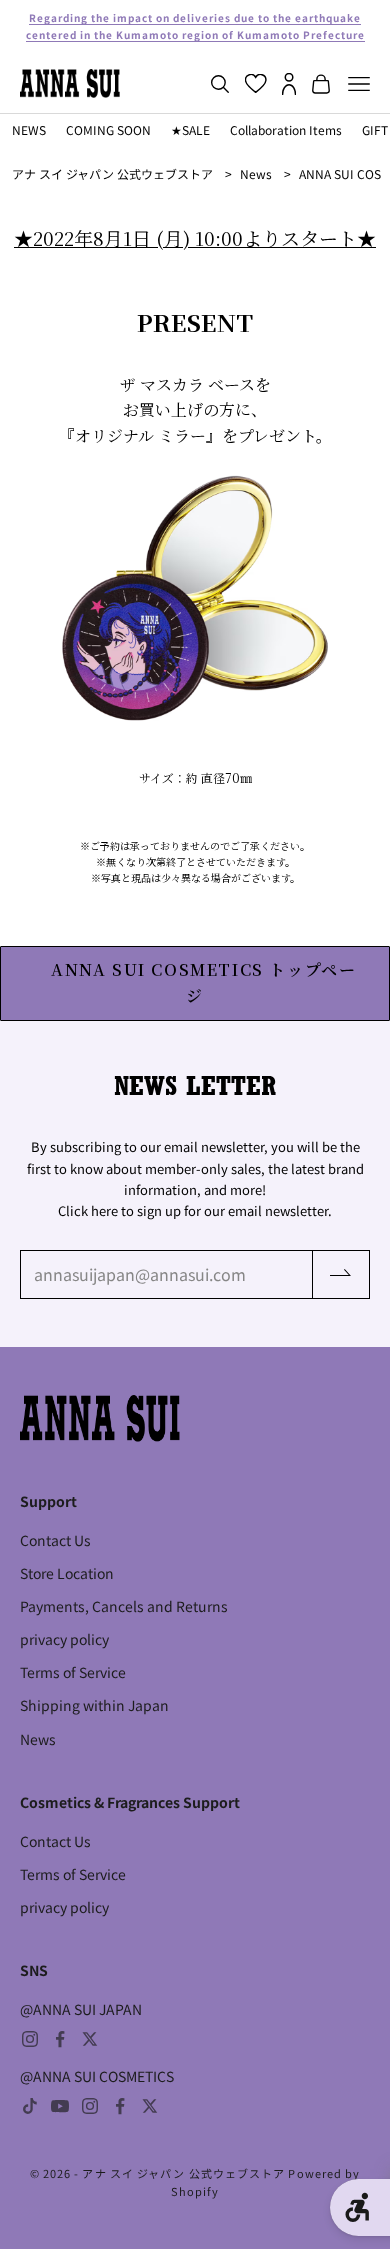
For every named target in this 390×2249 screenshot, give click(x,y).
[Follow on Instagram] (30, 2039)
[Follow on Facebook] (60, 2039)
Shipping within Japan (94, 1705)
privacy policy (64, 1639)
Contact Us (55, 1540)
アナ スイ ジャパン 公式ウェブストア (112, 173)
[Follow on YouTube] (60, 2106)
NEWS (29, 129)
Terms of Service (73, 1672)
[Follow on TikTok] (30, 2106)
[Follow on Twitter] (90, 2039)
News (256, 173)
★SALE (190, 129)
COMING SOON (108, 129)
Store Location (67, 1573)
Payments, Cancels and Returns (124, 1606)
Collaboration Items (286, 129)
